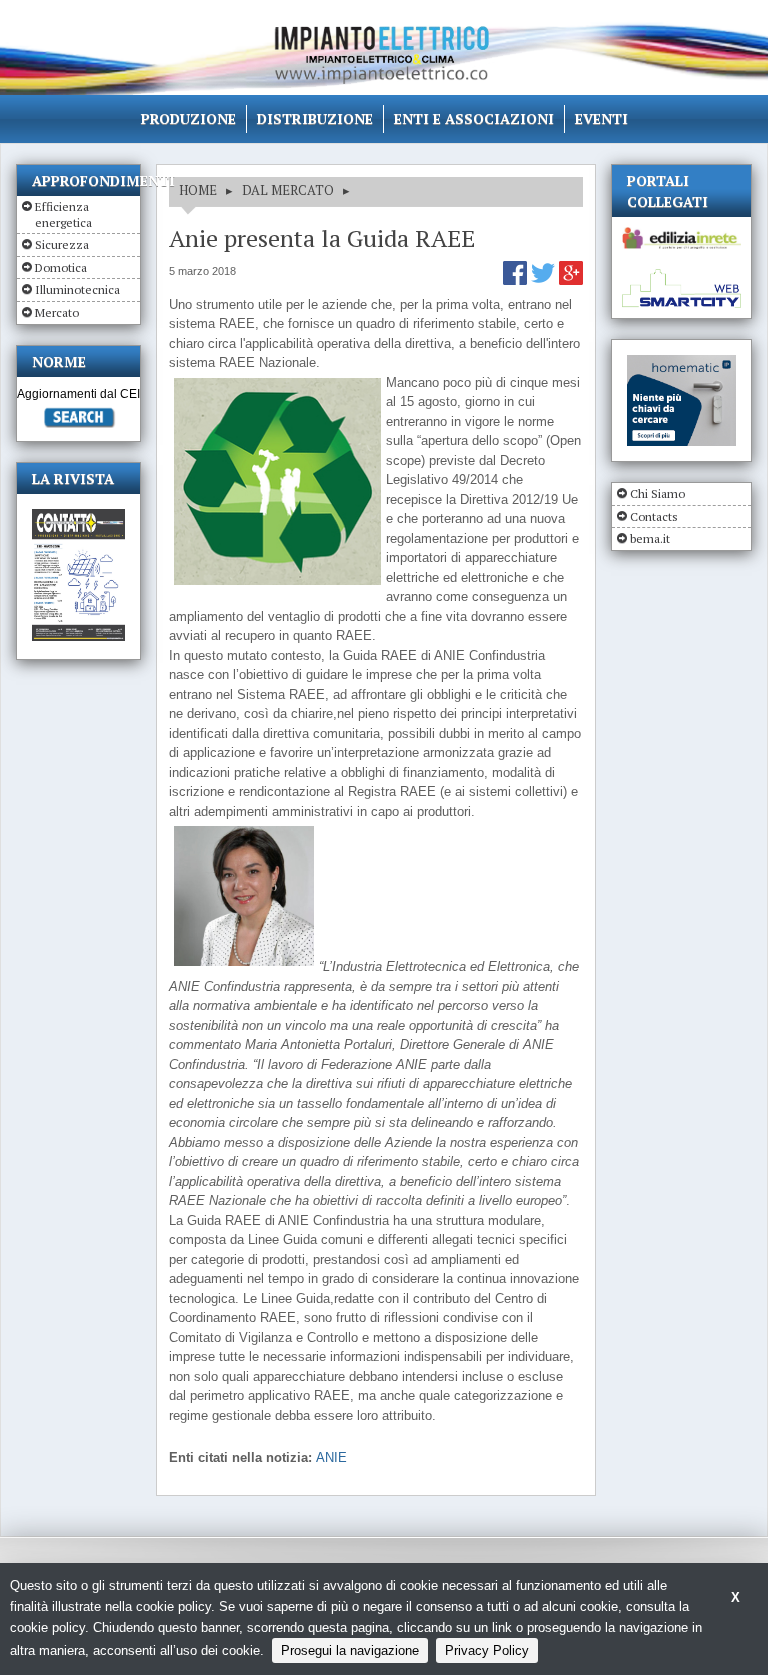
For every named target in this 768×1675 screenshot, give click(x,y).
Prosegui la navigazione (350, 1650)
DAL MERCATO (288, 190)
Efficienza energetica (63, 214)
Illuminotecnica (77, 289)
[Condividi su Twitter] (545, 280)
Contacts (654, 516)
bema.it (650, 538)
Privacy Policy (487, 1650)
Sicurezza (62, 244)
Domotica (61, 267)
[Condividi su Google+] (571, 280)
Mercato (57, 312)
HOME (198, 190)
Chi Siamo (657, 493)
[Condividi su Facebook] (517, 280)
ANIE (331, 1457)
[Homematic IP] (681, 363)
